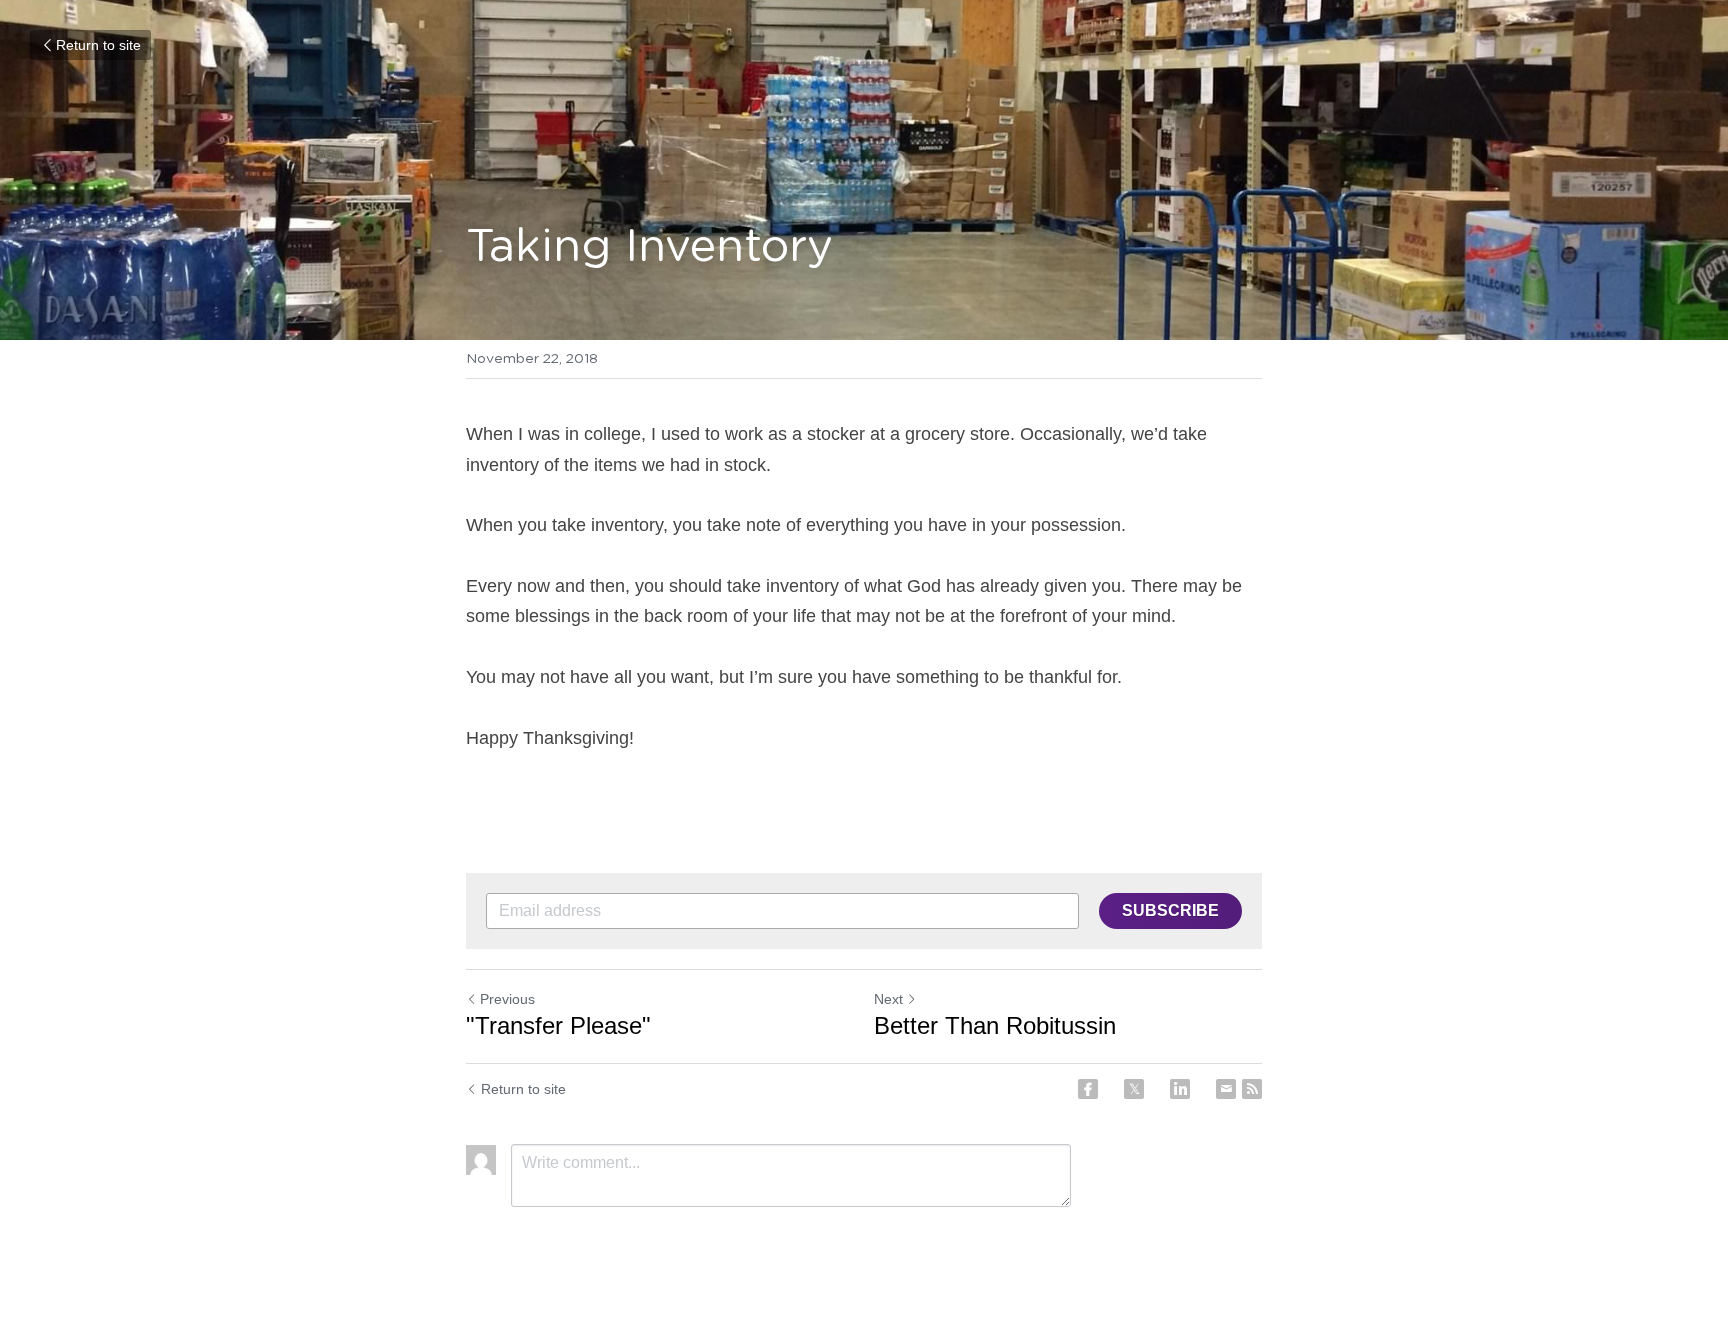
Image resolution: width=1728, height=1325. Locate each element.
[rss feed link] (1252, 1089)
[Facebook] (1088, 1089)
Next (888, 999)
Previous (507, 999)
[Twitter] (1134, 1089)
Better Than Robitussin (998, 1025)
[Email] (1226, 1089)
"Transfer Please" (558, 1025)
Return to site (98, 45)
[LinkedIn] (1180, 1089)
